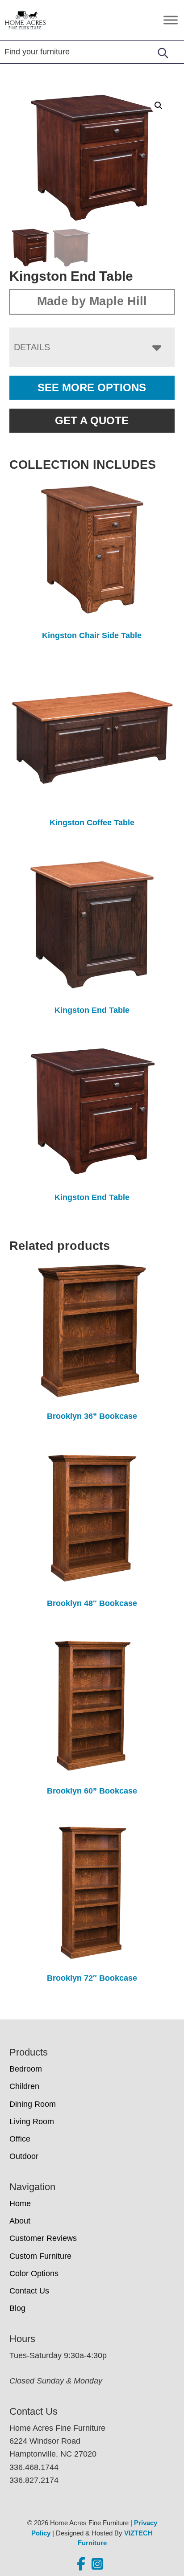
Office (20, 2139)
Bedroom (26, 2069)
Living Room (32, 2121)
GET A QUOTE (92, 420)
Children (24, 2086)
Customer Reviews (43, 2238)
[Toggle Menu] (171, 20)
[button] (159, 106)
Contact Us (29, 2291)
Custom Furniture (40, 2256)
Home (20, 2203)
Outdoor (24, 2156)
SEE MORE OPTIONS (92, 387)
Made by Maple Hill (92, 301)
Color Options (34, 2273)
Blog (17, 2308)
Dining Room (33, 2104)
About (20, 2221)
